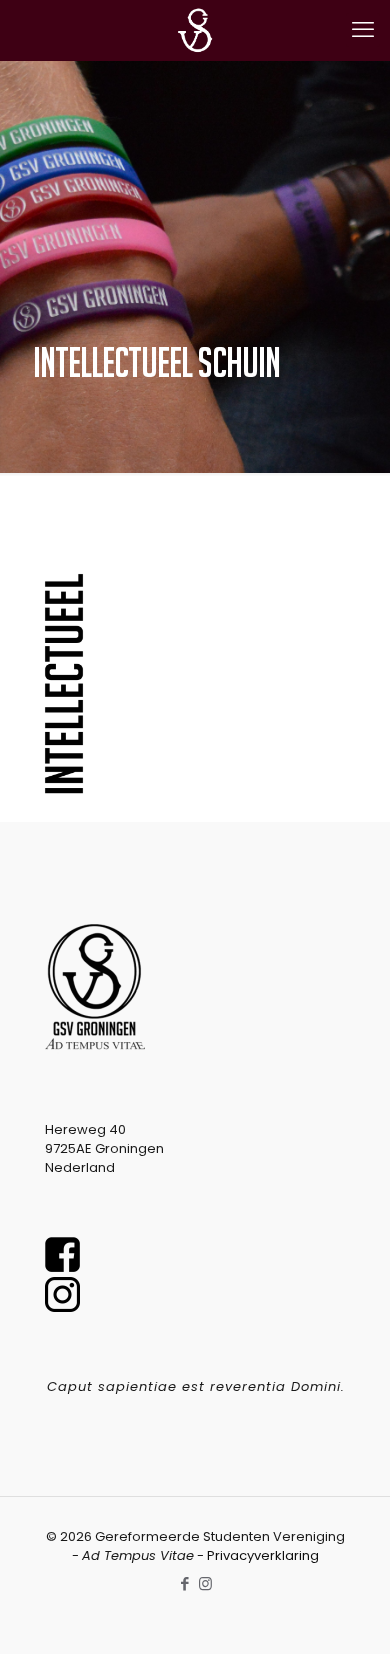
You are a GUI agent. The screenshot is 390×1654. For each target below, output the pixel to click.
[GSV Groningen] (195, 30)
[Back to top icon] (349, 1613)
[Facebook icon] (184, 1583)
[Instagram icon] (205, 1583)
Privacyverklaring (263, 1555)
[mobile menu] (363, 30)
